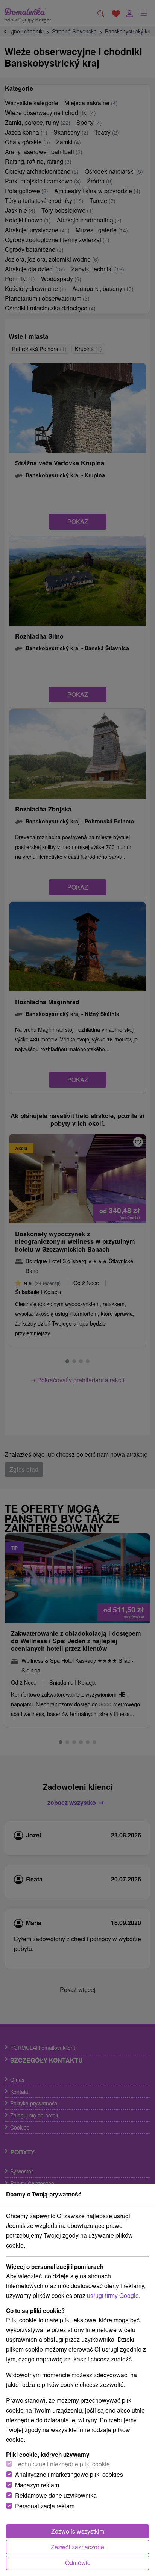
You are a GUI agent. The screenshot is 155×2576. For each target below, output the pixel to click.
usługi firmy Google (113, 2295)
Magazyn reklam (37, 2485)
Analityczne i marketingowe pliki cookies (69, 2474)
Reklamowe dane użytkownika (56, 2495)
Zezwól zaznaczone (77, 2547)
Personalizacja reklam (45, 2506)
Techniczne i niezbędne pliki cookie (62, 2464)
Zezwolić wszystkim (78, 2531)
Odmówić (78, 2563)
